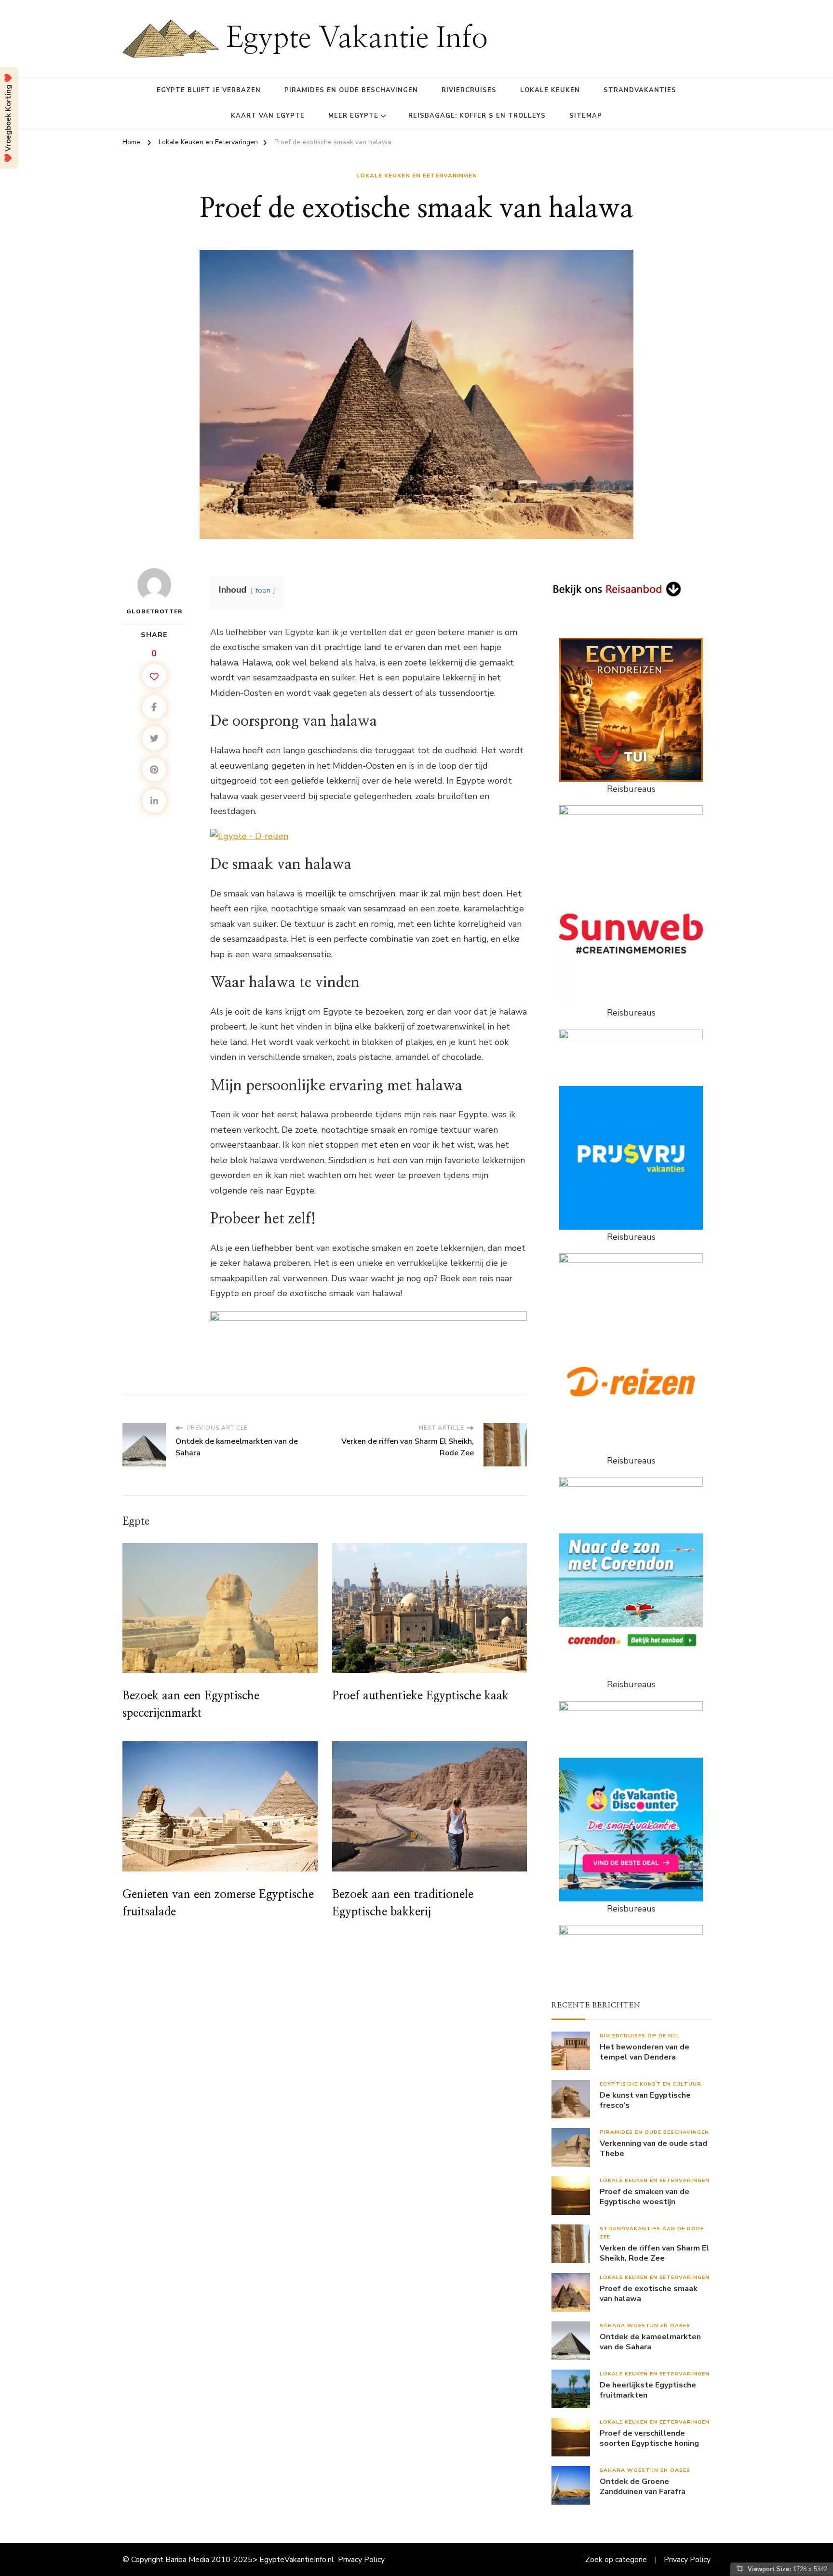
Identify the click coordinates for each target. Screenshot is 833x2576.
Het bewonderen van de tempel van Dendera (645, 2052)
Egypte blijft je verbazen (209, 90)
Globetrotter (155, 611)
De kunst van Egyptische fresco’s (645, 2101)
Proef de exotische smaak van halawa (649, 2294)
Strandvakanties (640, 90)
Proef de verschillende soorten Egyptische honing (649, 2439)
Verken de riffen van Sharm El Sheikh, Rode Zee (654, 2253)
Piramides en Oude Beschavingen (351, 90)
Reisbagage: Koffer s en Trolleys (477, 116)
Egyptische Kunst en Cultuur (651, 2084)
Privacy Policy (361, 2560)
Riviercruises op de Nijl (640, 2036)
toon (263, 590)
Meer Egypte (353, 116)
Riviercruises (469, 90)
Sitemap (586, 116)
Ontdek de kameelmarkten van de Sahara (650, 2342)
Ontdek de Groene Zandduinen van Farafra (643, 2487)
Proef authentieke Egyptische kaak (420, 1696)
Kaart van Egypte (268, 116)
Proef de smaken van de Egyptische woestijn (645, 2197)
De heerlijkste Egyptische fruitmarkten (648, 2390)
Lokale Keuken (550, 90)
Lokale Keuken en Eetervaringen (417, 176)
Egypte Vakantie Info (357, 39)
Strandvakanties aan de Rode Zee (652, 2233)
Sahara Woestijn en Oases (645, 2325)
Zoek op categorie (616, 2560)
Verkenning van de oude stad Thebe (653, 2149)
